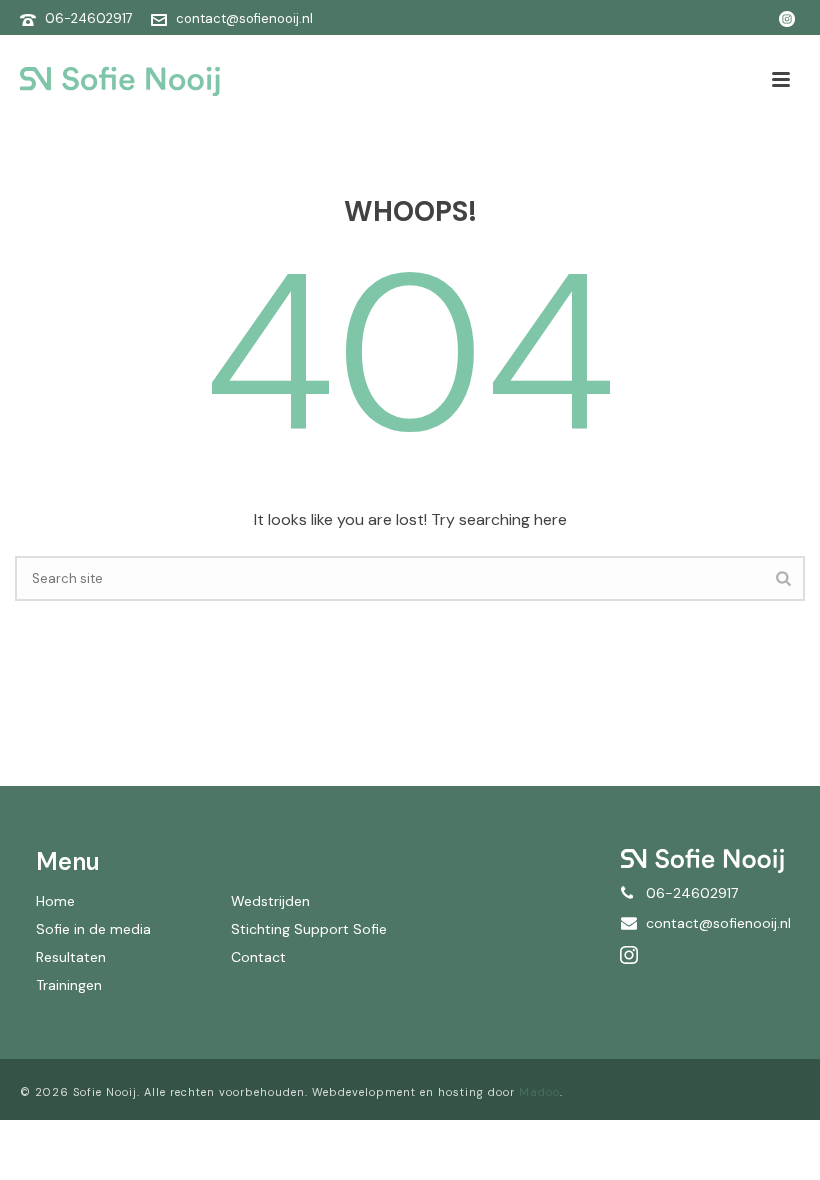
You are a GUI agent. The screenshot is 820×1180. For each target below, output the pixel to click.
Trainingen (69, 985)
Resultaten (71, 957)
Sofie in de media (93, 929)
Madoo (539, 1092)
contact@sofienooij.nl (244, 18)
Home (55, 901)
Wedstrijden (270, 901)
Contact (258, 957)
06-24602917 (89, 18)
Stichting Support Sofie (309, 929)
